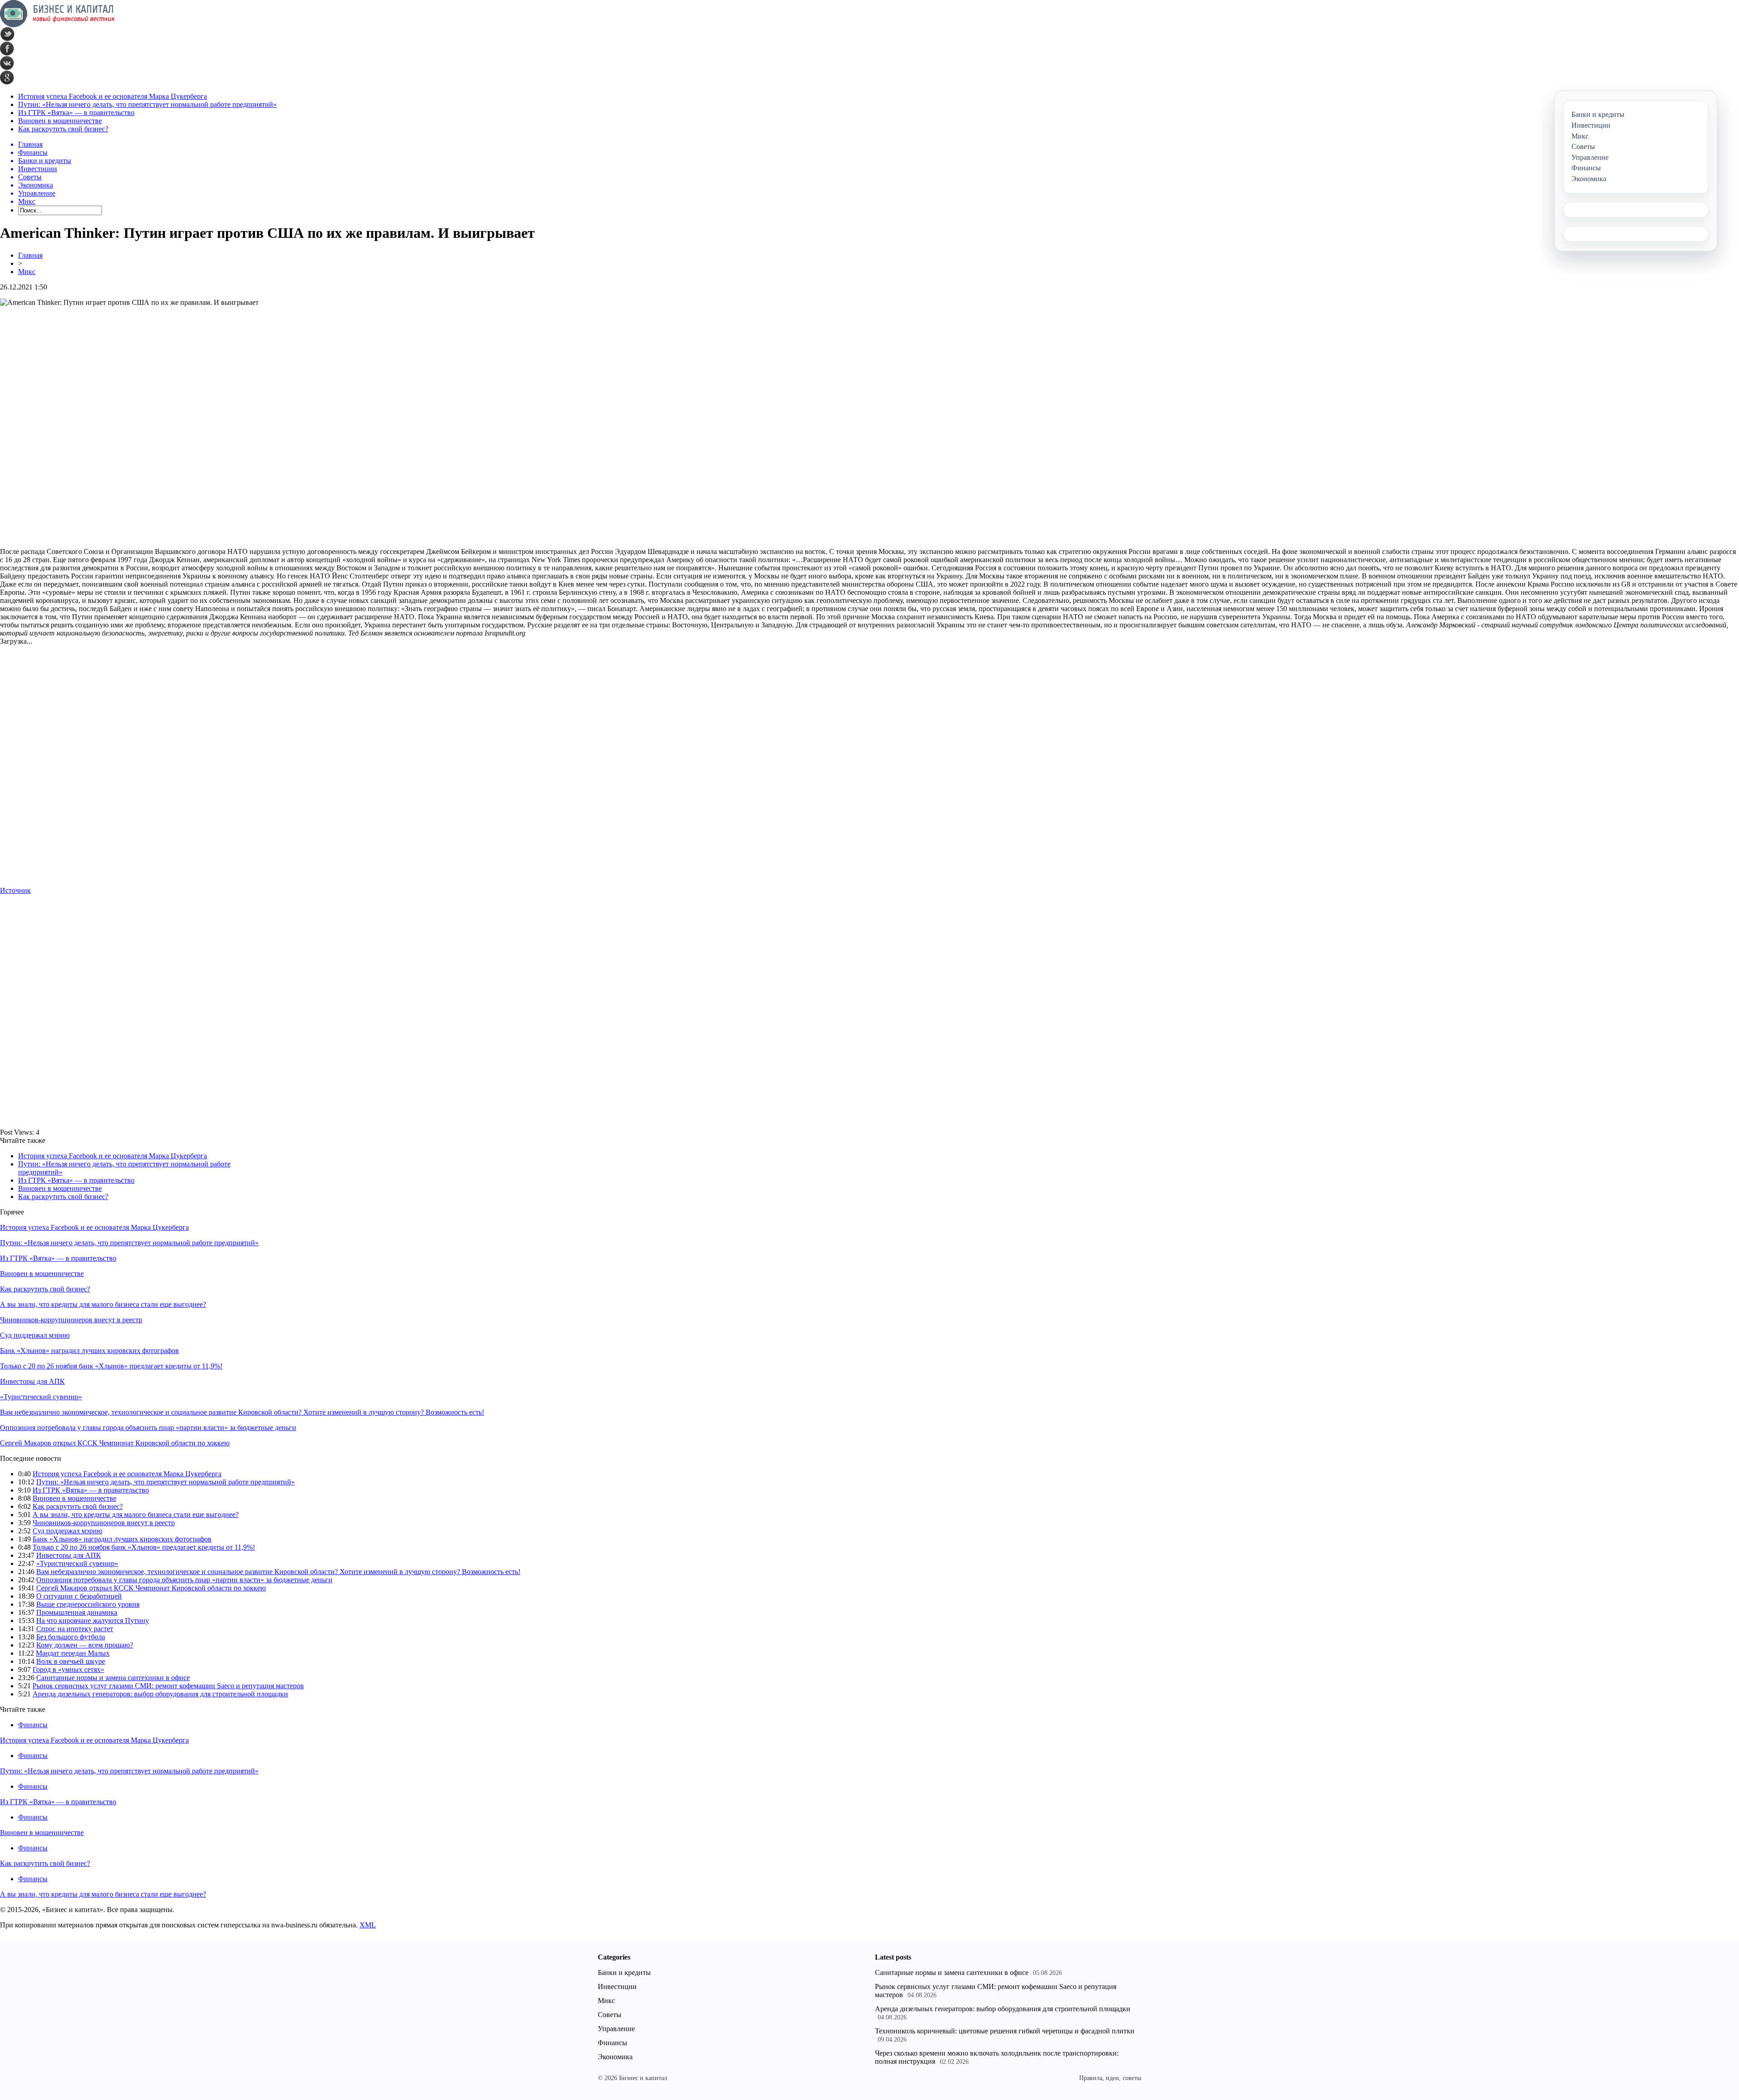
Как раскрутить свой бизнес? (63, 129)
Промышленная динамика (77, 1612)
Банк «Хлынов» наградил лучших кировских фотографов (89, 1351)
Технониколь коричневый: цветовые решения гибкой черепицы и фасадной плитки (1005, 2031)
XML (368, 1925)
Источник (15, 890)
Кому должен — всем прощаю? (85, 1645)
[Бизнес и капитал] (58, 25)
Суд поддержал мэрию (35, 1335)
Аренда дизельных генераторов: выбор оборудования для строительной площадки (160, 1694)
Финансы (33, 1725)
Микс (27, 272)
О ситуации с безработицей (79, 1596)
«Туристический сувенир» (41, 1397)
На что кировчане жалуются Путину (93, 1621)
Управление (616, 2029)
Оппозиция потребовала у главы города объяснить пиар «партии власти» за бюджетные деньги (148, 1428)
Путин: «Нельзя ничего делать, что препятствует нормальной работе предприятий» (147, 104)
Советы (610, 2015)
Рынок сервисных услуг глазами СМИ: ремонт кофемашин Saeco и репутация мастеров (168, 1686)
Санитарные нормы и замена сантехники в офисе (113, 1678)
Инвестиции (617, 1987)
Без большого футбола (71, 1637)
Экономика (615, 2057)
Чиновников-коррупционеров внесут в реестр (71, 1320)
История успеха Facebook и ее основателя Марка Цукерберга (113, 96)
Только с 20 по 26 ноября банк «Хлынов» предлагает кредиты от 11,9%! (111, 1366)
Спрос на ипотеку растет (75, 1629)
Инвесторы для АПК (32, 1381)
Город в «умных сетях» (68, 1669)
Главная (30, 255)
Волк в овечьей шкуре (71, 1661)
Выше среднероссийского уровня (88, 1604)
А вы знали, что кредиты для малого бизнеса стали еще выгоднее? (103, 1304)
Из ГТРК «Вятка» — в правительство (76, 113)
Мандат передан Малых (73, 1653)
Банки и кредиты (624, 1972)
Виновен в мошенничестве (60, 121)
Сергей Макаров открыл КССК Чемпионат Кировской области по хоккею (115, 1443)
